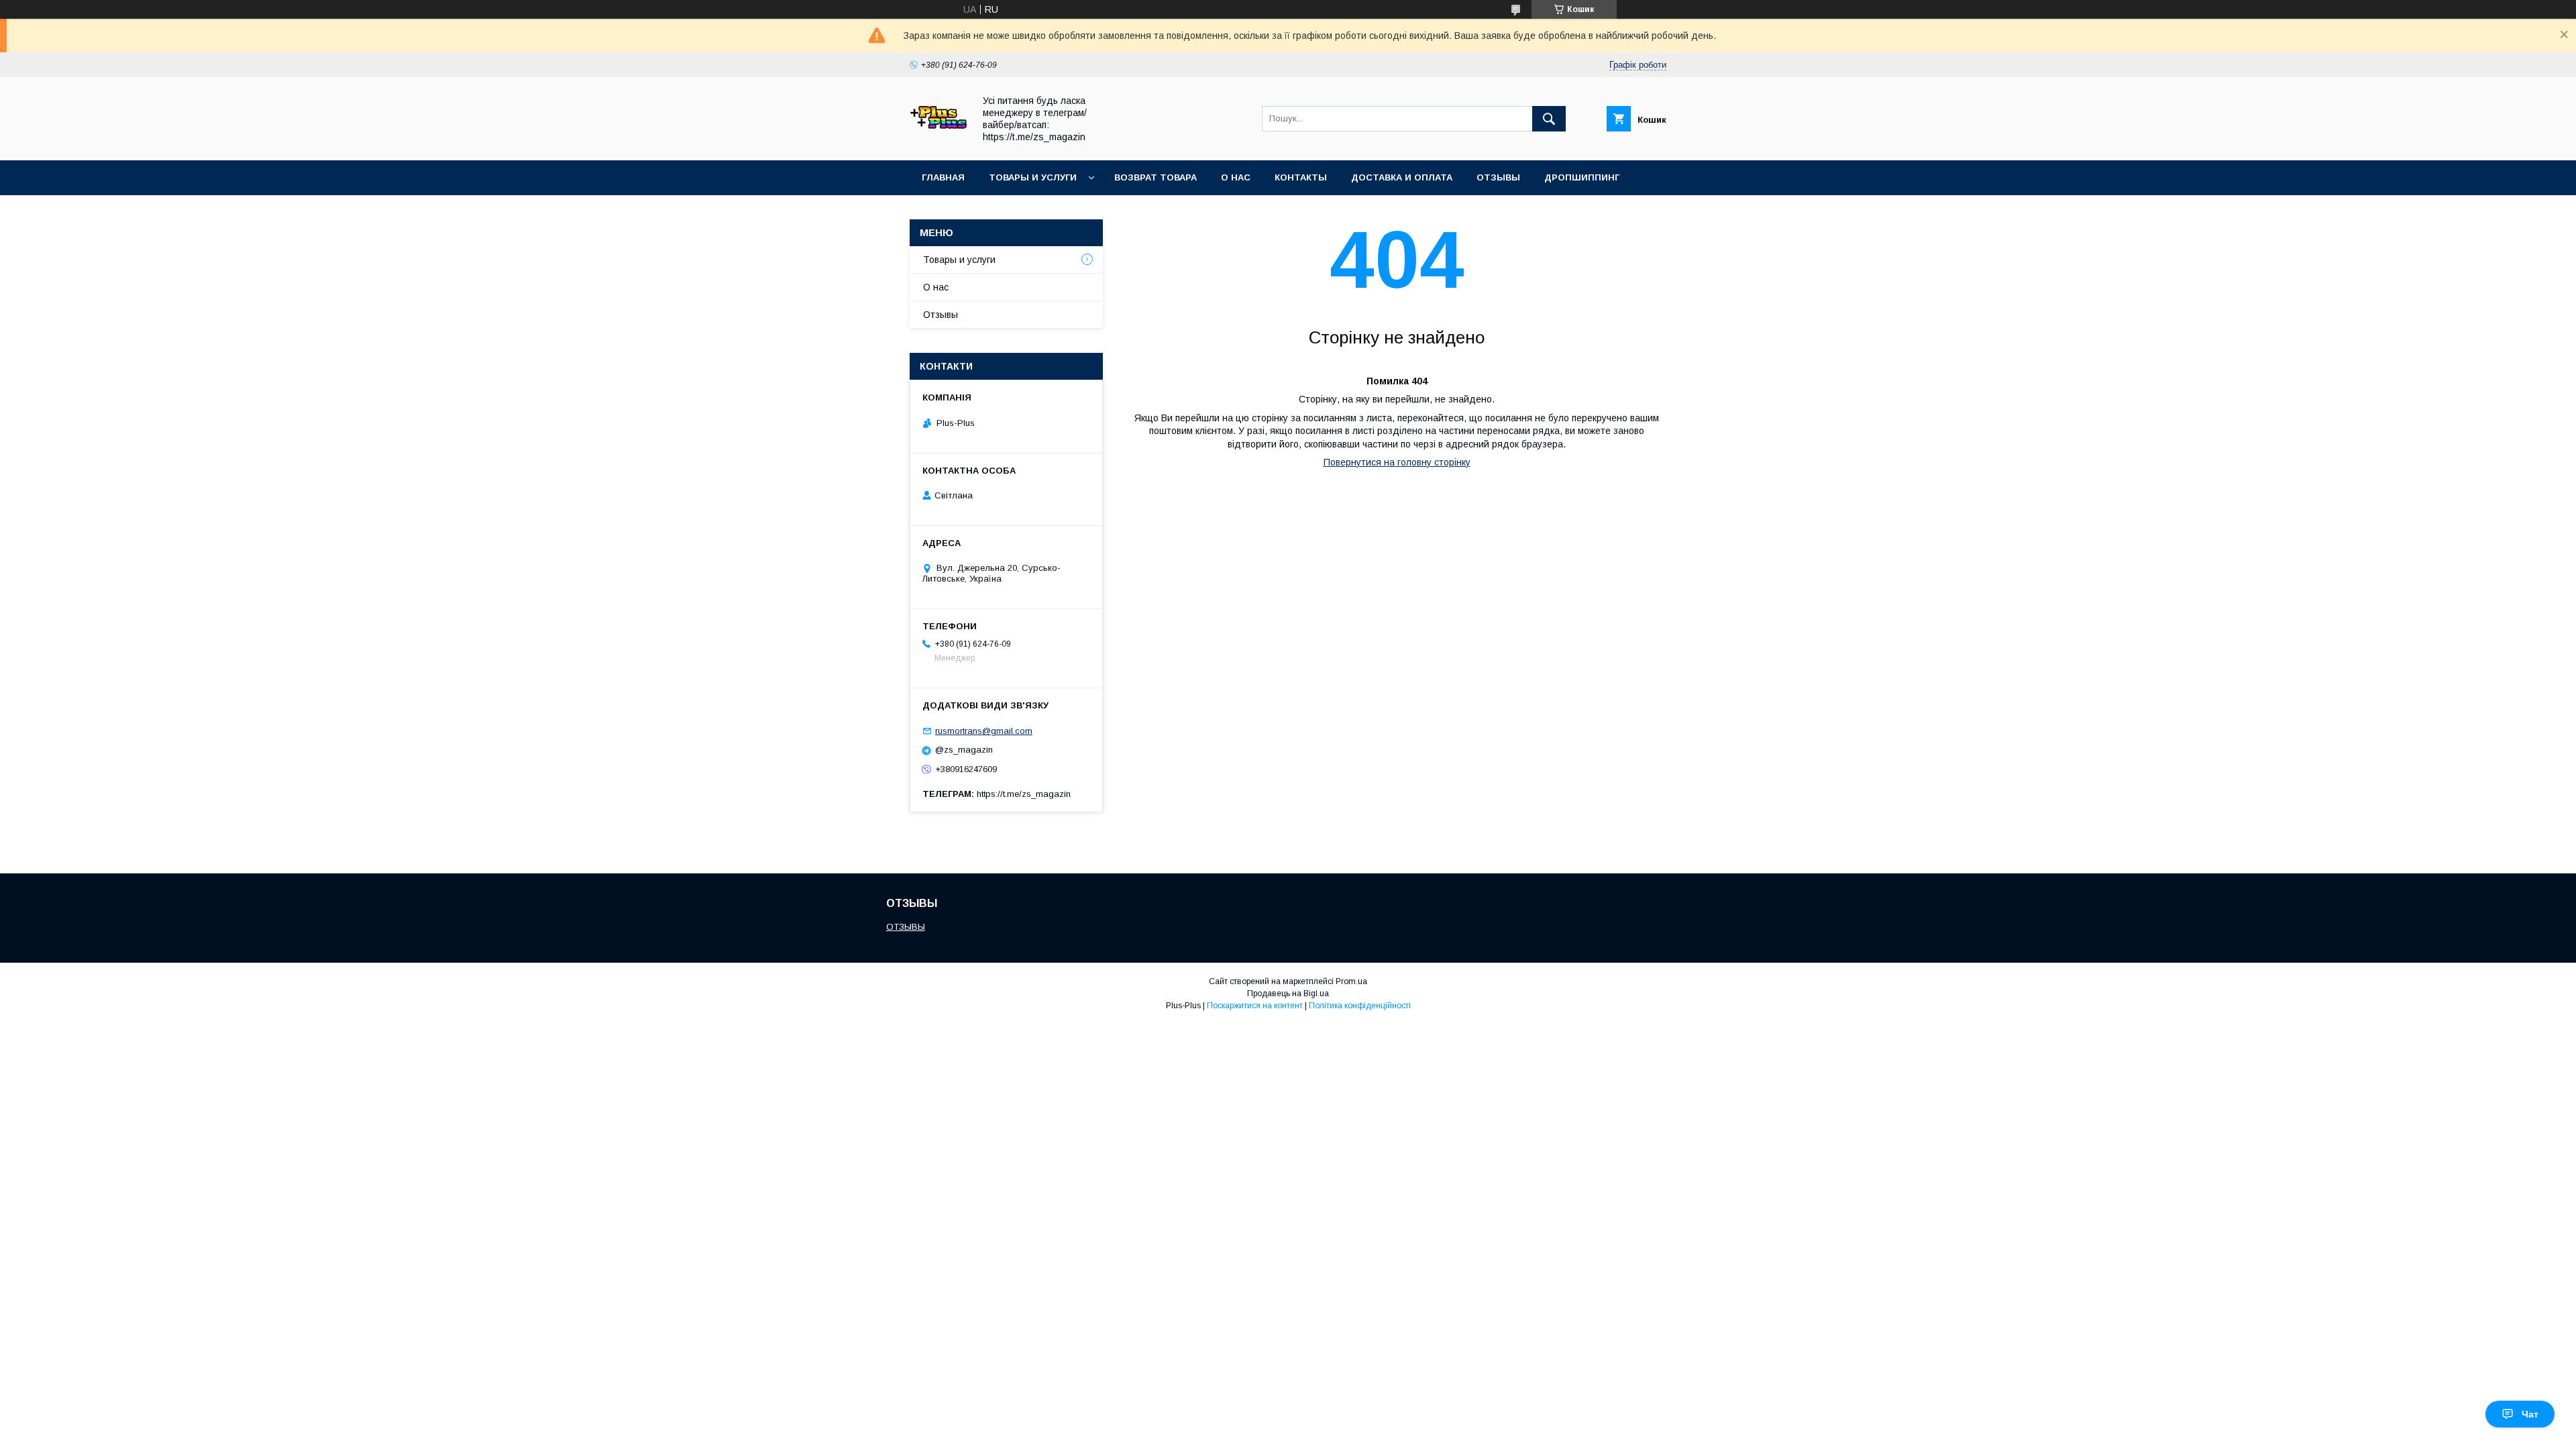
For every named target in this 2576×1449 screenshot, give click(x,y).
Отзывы (1498, 177)
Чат (2530, 1414)
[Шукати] (1549, 119)
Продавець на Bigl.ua (1288, 994)
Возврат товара (1156, 177)
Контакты (1301, 177)
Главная (943, 177)
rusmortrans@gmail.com (984, 731)
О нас (1236, 177)
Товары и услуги (1033, 177)
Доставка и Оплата (1402, 177)
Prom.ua (1351, 981)
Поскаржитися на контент (1255, 1006)
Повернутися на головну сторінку (1397, 462)
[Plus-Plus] (938, 143)
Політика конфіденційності (1360, 1006)
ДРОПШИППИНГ (1582, 177)
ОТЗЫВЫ (906, 927)
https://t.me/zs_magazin (1024, 794)
